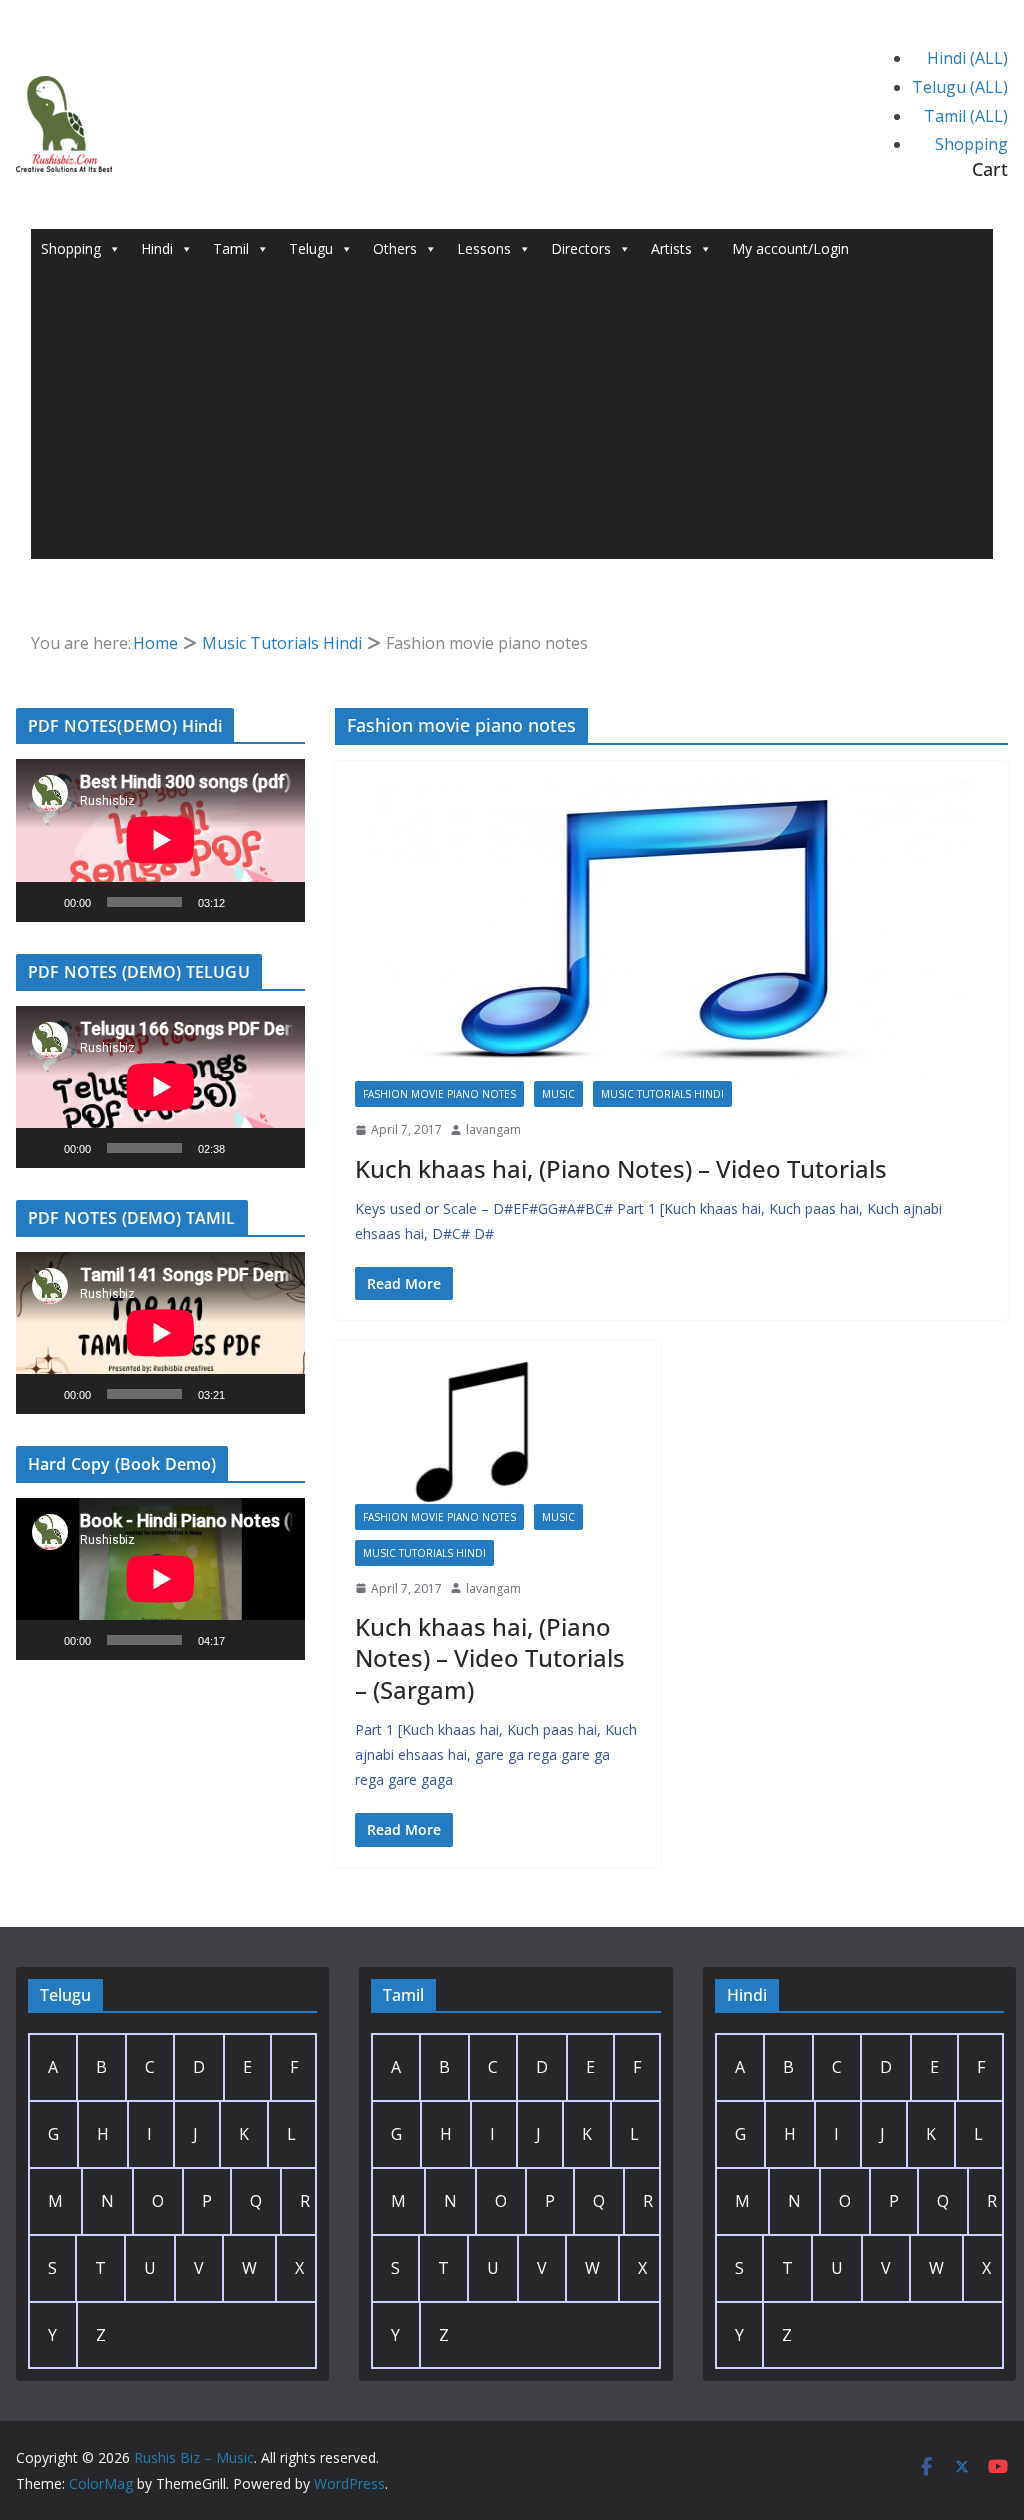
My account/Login (790, 248)
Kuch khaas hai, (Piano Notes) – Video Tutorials (621, 1168)
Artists (671, 248)
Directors (581, 248)
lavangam (493, 1129)
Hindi (157, 248)
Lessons (484, 248)
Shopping (971, 144)
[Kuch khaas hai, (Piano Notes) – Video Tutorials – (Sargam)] (498, 1431)
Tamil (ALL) (966, 116)
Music (558, 1094)
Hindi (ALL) (967, 58)
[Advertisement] (512, 419)
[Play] (42, 902)
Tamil (231, 248)
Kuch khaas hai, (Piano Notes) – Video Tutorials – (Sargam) (490, 1657)
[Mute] (247, 902)
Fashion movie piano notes (439, 1094)
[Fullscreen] (279, 902)
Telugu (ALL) (960, 87)
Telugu (311, 248)
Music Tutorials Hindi (662, 1094)
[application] (160, 840)
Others (395, 248)
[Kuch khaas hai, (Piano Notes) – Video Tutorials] (671, 931)
